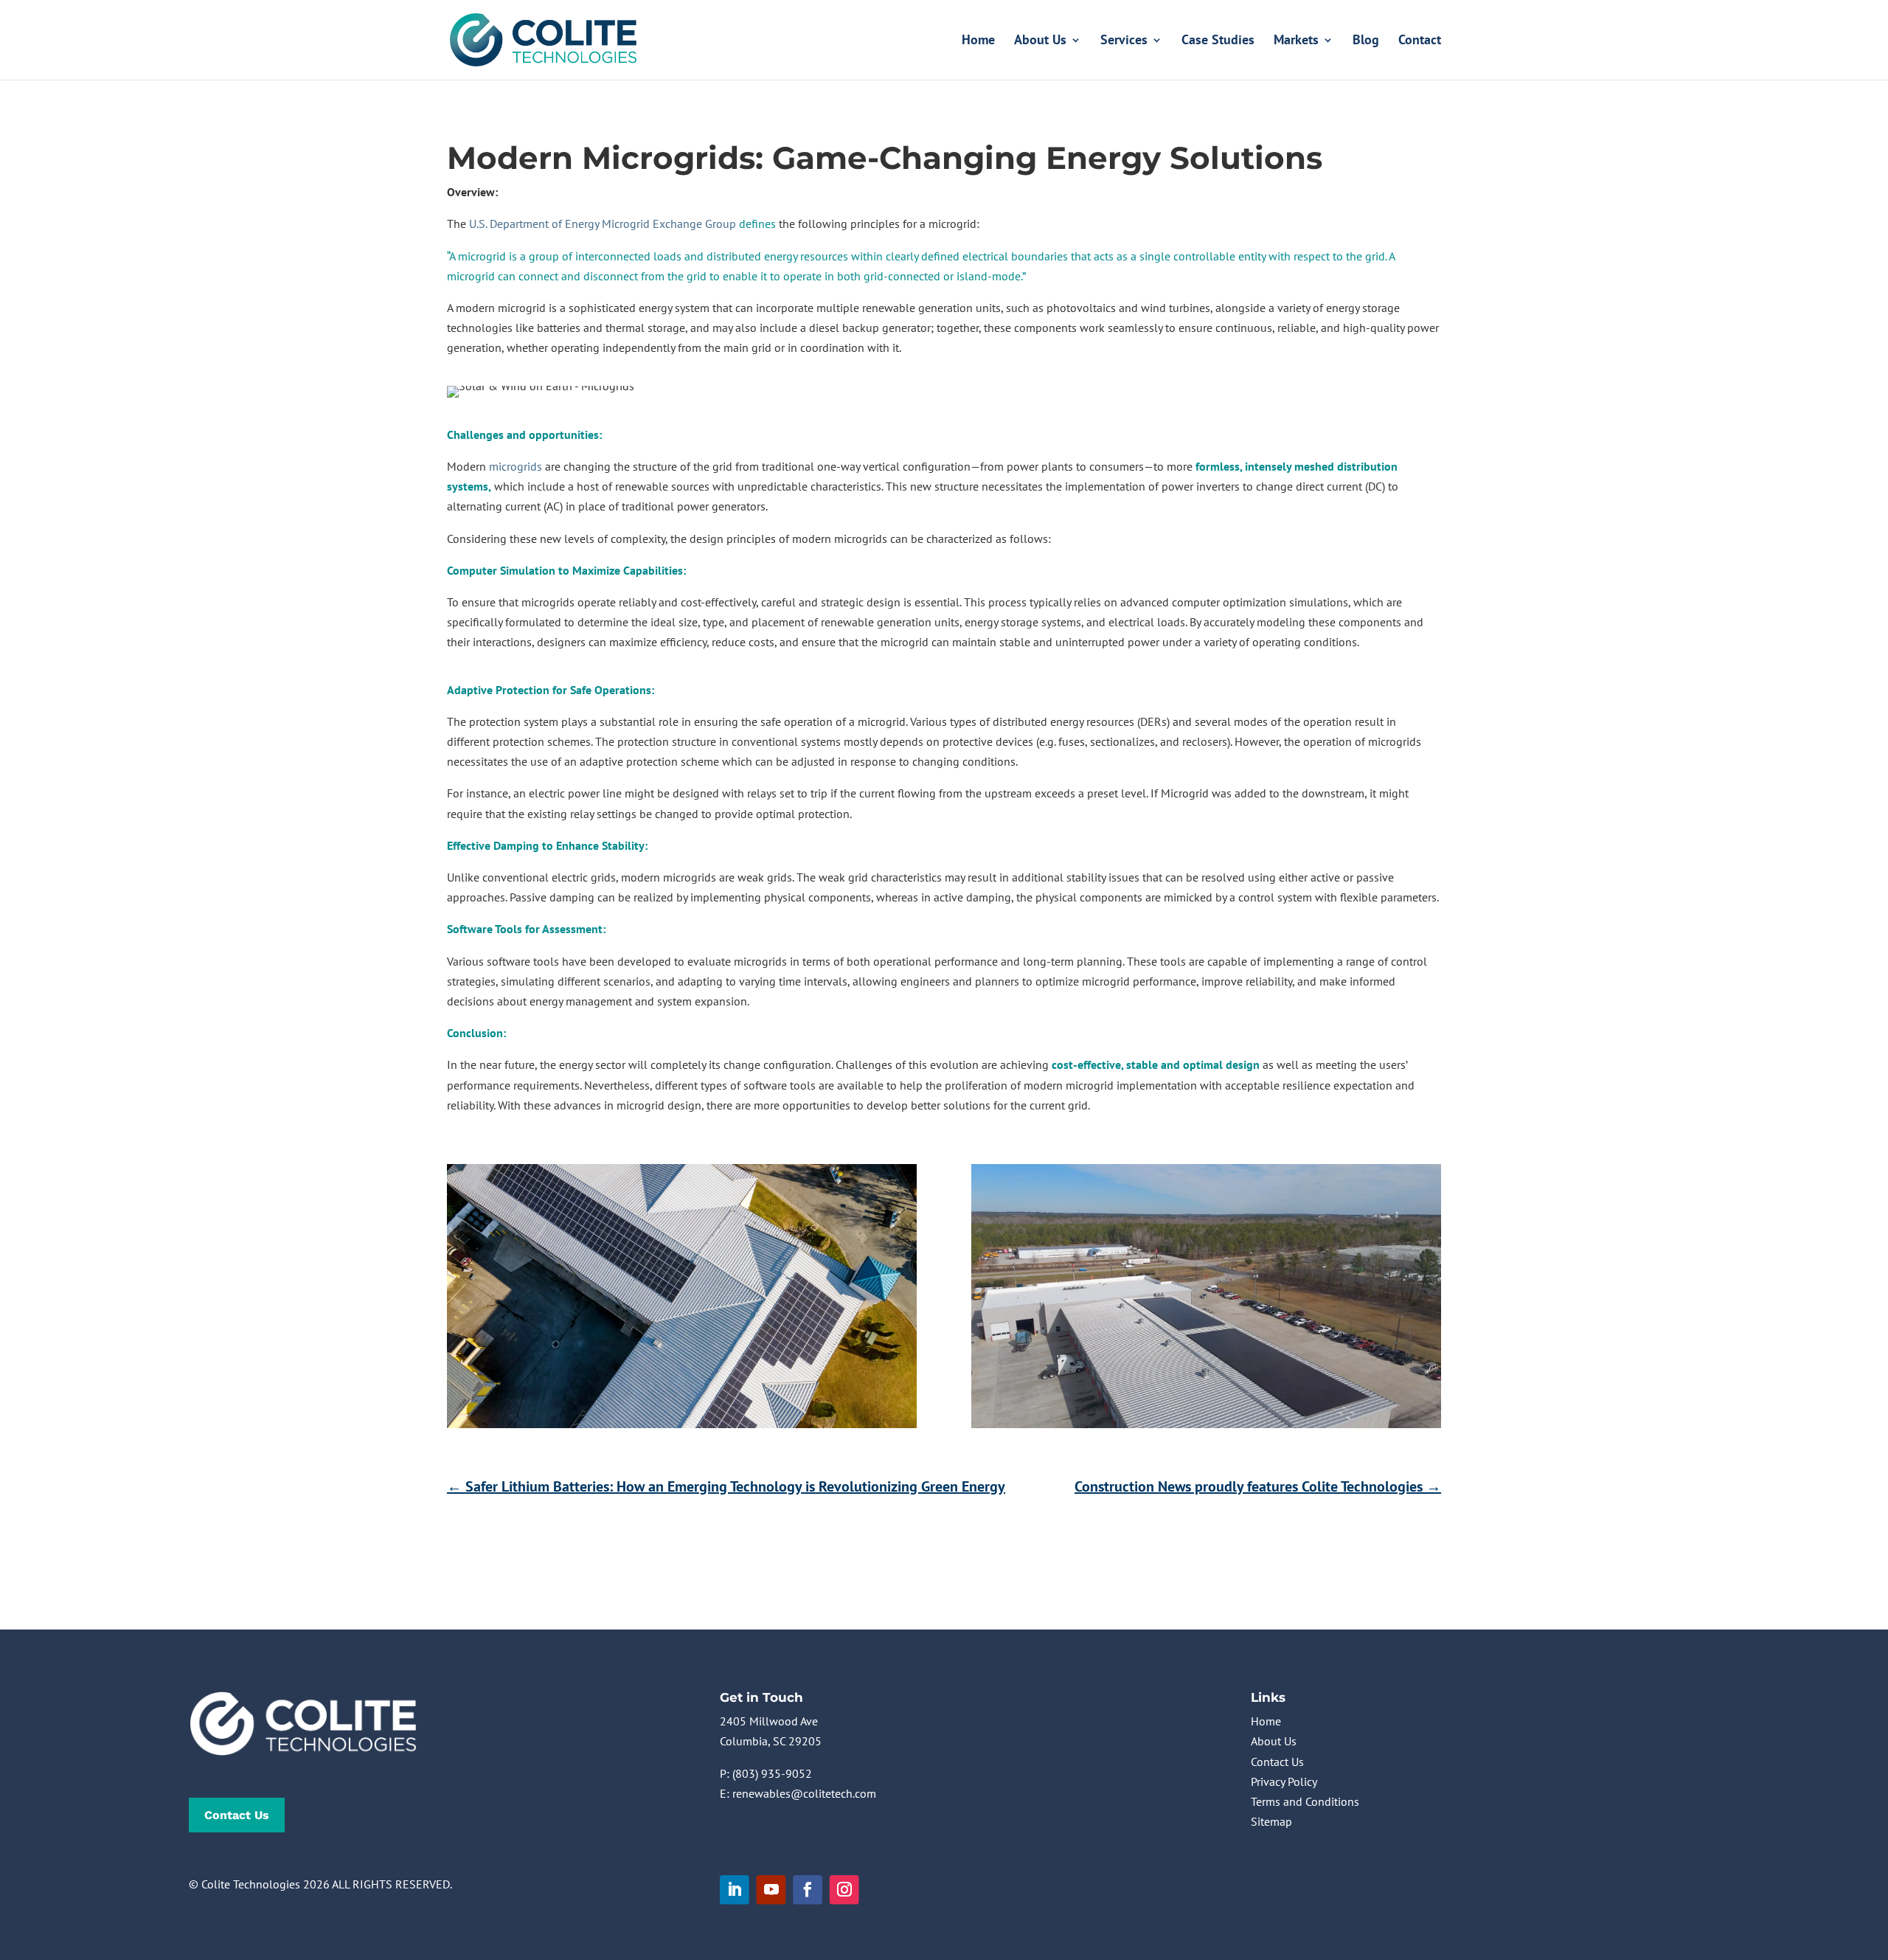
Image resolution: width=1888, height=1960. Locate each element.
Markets (1296, 41)
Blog (1366, 41)
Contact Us (237, 1815)
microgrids (516, 466)
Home (978, 41)
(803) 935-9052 (772, 1773)
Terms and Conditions (1305, 1801)
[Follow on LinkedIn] (735, 1890)
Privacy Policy (1284, 1781)
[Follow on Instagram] (844, 1890)
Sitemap (1271, 1821)
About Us (1040, 41)
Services (1124, 41)
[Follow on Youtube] (771, 1890)
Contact (1420, 41)
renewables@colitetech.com (804, 1793)
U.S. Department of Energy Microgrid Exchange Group (603, 224)
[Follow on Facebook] (808, 1890)
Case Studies (1218, 41)
